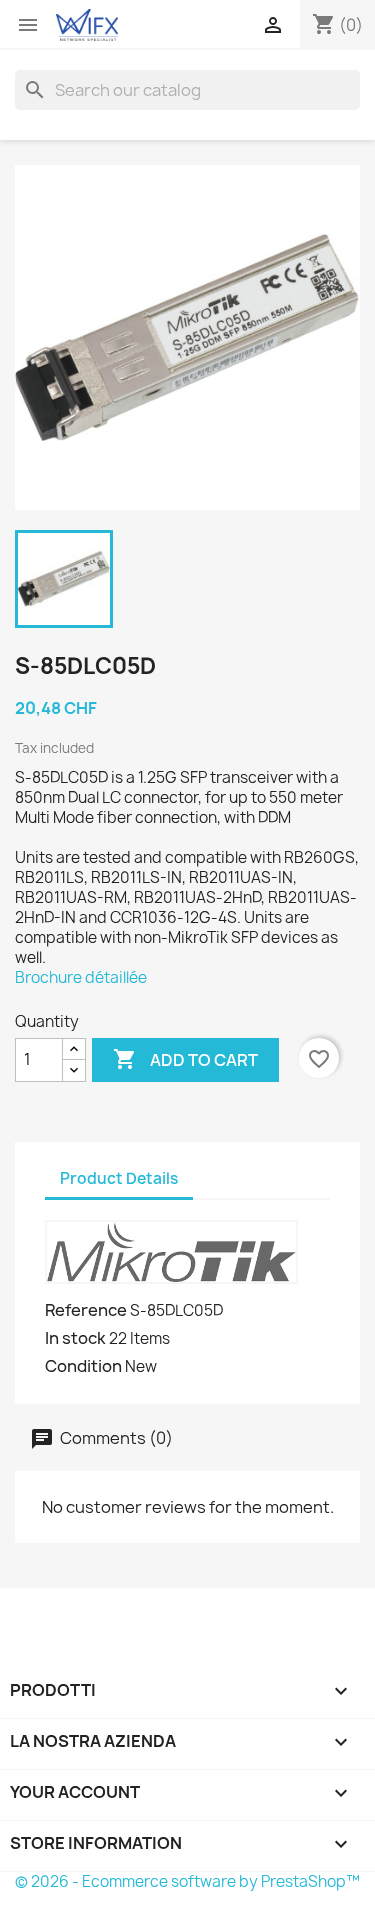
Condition (83, 1366)
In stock (75, 1338)
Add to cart (185, 1059)
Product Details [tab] (119, 1178)
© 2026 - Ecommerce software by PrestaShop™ (187, 1881)
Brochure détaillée (81, 977)
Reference (86, 1310)
